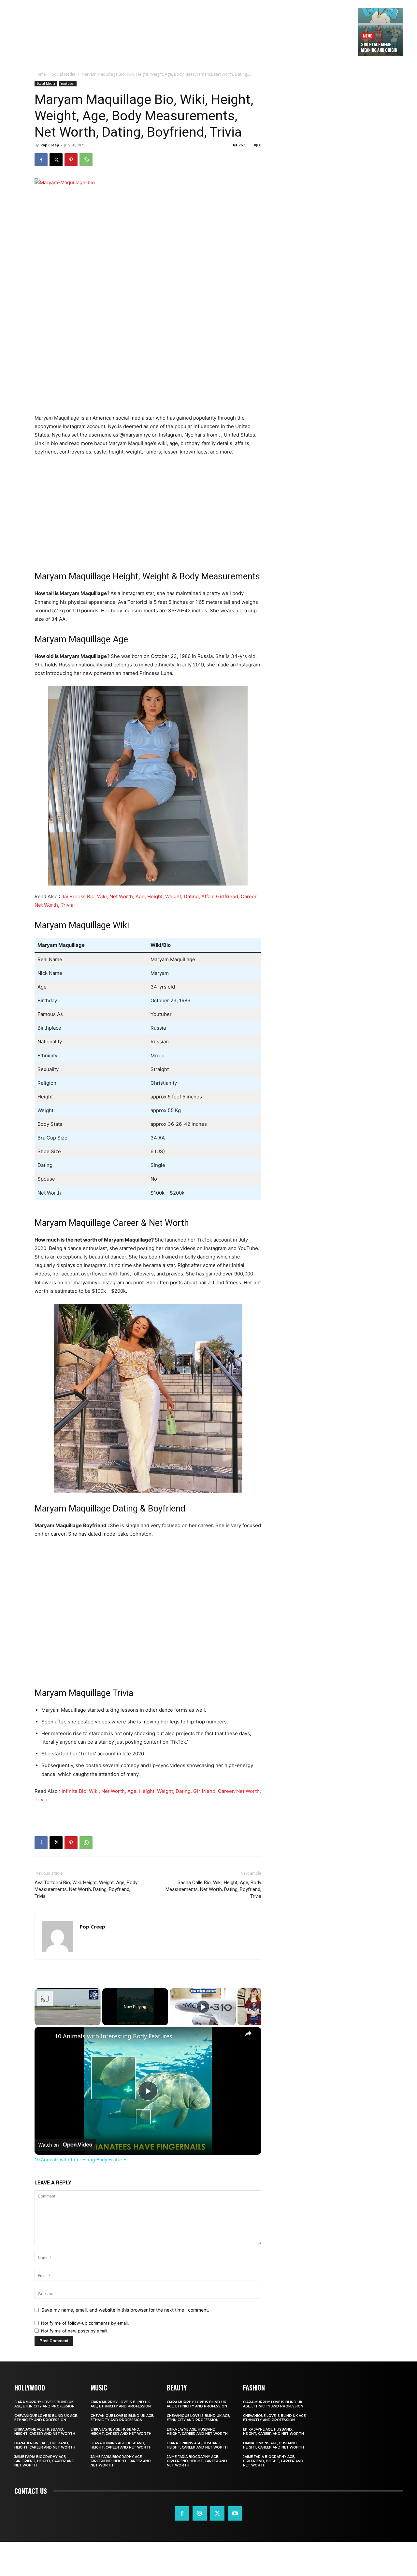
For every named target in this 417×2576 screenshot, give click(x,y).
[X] (56, 160)
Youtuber (68, 83)
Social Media (64, 74)
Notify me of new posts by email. (75, 2331)
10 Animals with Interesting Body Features (114, 2036)
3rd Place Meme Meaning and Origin (379, 47)
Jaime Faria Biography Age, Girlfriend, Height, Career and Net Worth (44, 2461)
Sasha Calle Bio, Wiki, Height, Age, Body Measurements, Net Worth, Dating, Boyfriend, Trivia (213, 1889)
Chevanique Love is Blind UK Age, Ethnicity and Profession (46, 2418)
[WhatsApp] (86, 160)
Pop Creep (50, 145)
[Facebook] (41, 160)
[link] (45, 2037)
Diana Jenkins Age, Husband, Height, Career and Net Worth (45, 2445)
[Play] (203, 2007)
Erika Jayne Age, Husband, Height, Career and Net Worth (45, 2432)
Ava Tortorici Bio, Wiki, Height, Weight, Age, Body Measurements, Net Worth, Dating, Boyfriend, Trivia (86, 1889)
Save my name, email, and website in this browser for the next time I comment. (125, 2310)
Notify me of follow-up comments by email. (85, 2323)
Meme (367, 36)
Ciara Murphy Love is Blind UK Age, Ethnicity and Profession (44, 2404)
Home (40, 74)
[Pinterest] (71, 160)
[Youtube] (235, 2513)
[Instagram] (200, 2513)
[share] (248, 2033)
